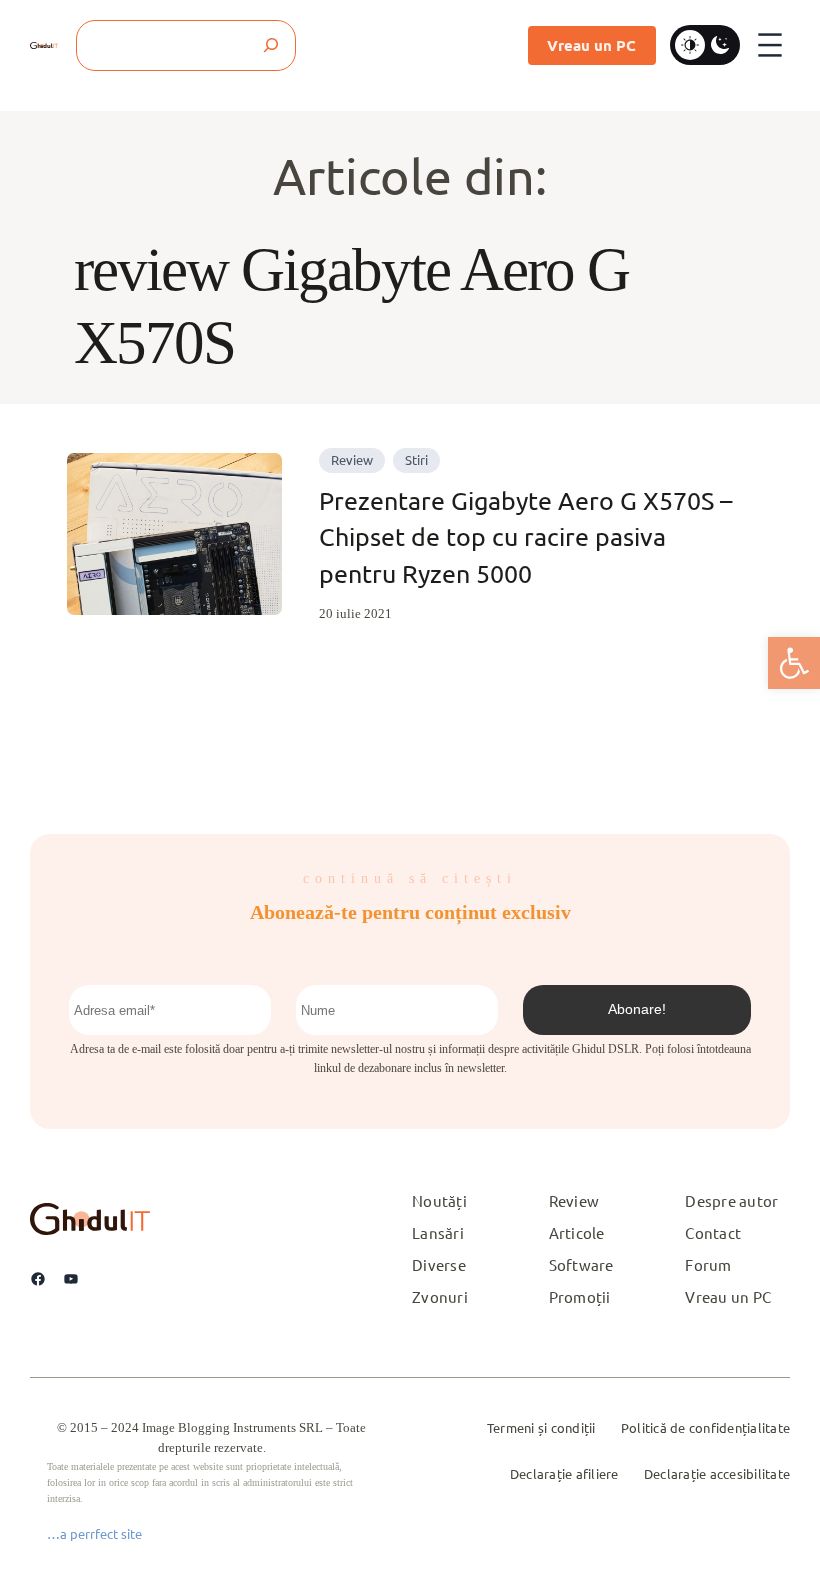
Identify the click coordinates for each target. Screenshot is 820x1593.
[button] (794, 663)
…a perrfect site (94, 1533)
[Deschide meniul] (770, 45)
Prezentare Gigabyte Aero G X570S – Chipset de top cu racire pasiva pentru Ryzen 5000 (525, 537)
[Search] (270, 45)
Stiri (416, 459)
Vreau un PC (591, 45)
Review (352, 459)
